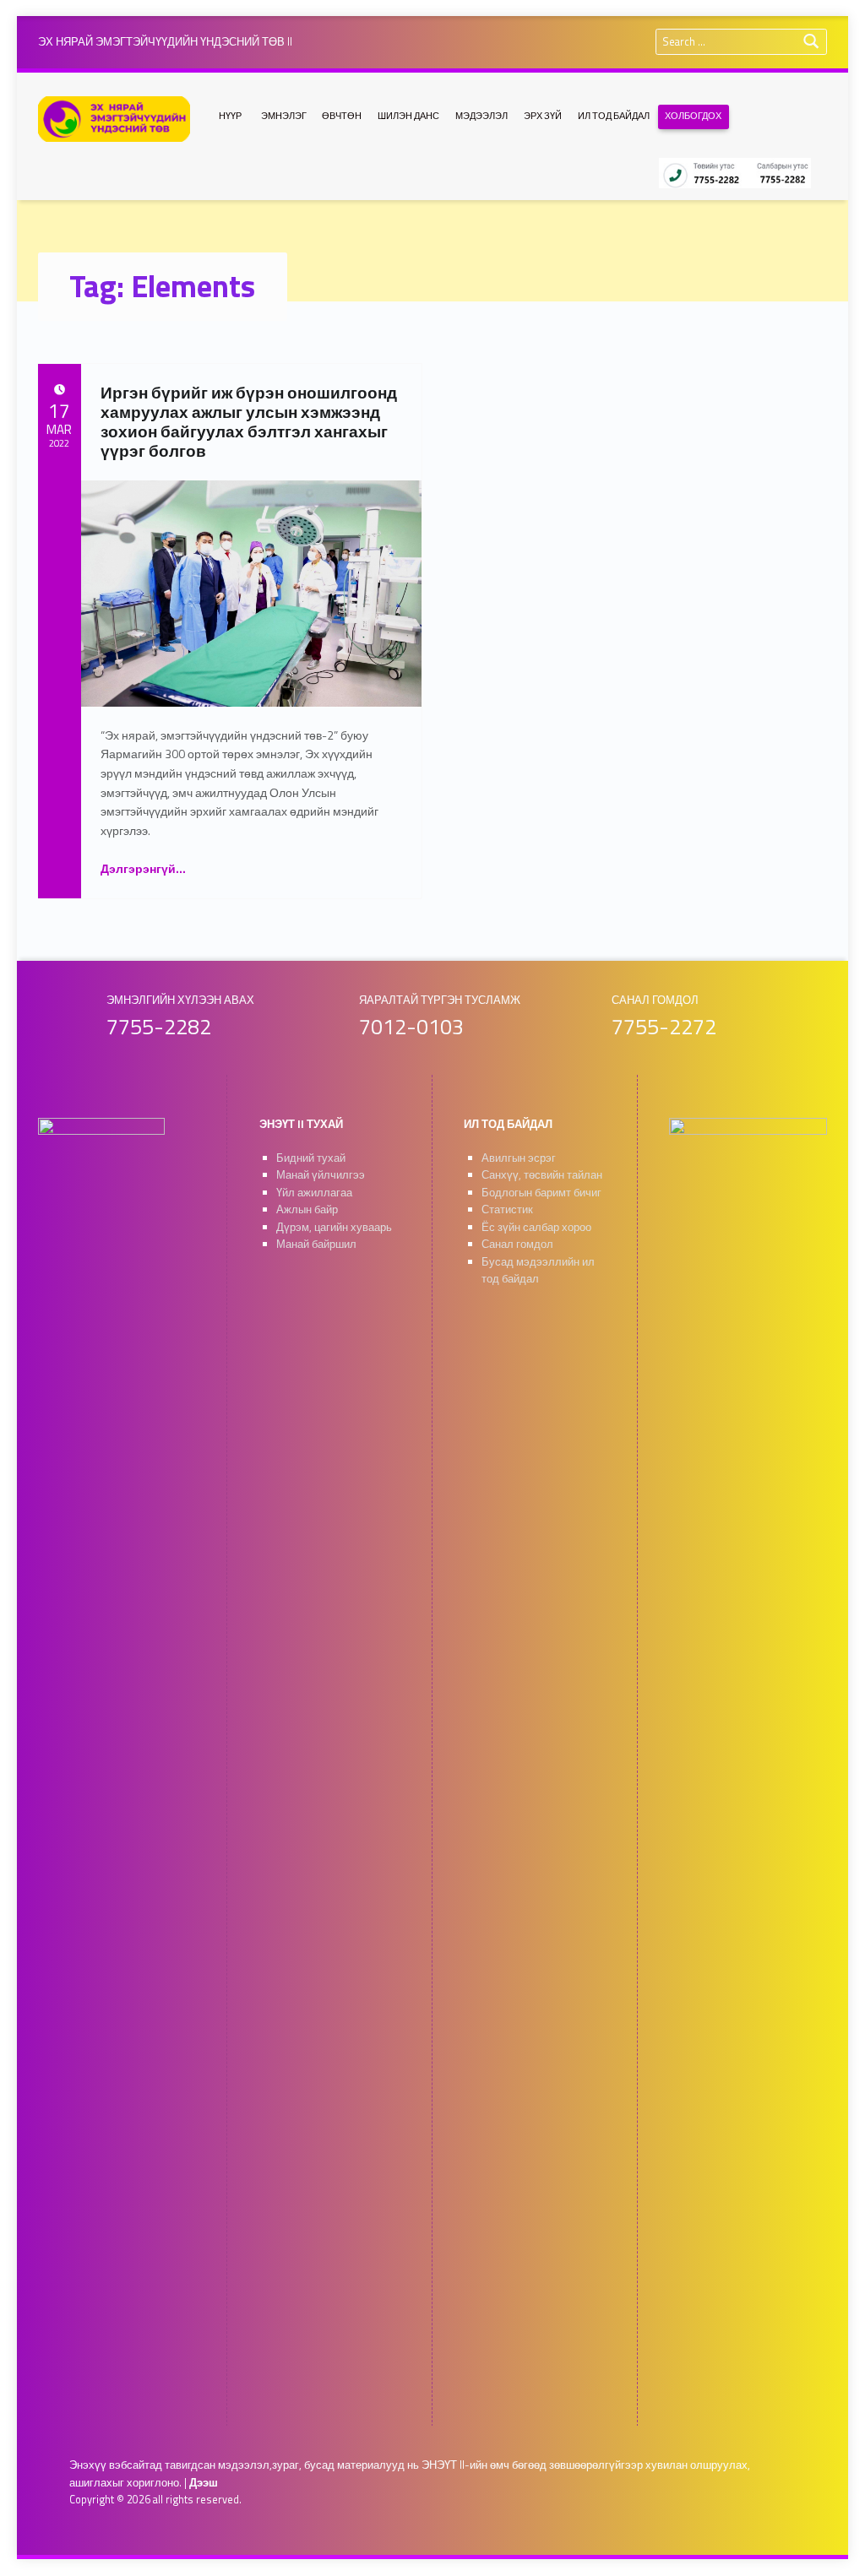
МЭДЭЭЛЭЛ (481, 116)
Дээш (204, 2483)
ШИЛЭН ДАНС (408, 116)
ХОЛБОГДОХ (693, 116)
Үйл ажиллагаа (314, 1193)
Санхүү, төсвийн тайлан (542, 1175)
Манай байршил (316, 1244)
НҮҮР (230, 116)
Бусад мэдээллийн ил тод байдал (538, 1271)
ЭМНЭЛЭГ (284, 116)
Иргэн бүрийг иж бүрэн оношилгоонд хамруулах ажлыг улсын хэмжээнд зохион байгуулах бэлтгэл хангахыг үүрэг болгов (249, 421)
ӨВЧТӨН (342, 116)
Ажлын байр (307, 1209)
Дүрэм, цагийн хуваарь (334, 1227)
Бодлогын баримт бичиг (541, 1193)
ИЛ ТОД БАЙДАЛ (614, 116)
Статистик (507, 1209)
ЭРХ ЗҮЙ (543, 116)
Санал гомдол (517, 1244)
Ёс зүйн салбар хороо (536, 1227)
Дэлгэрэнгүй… (143, 868)
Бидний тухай (311, 1158)
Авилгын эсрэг (519, 1158)
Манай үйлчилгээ (321, 1175)
